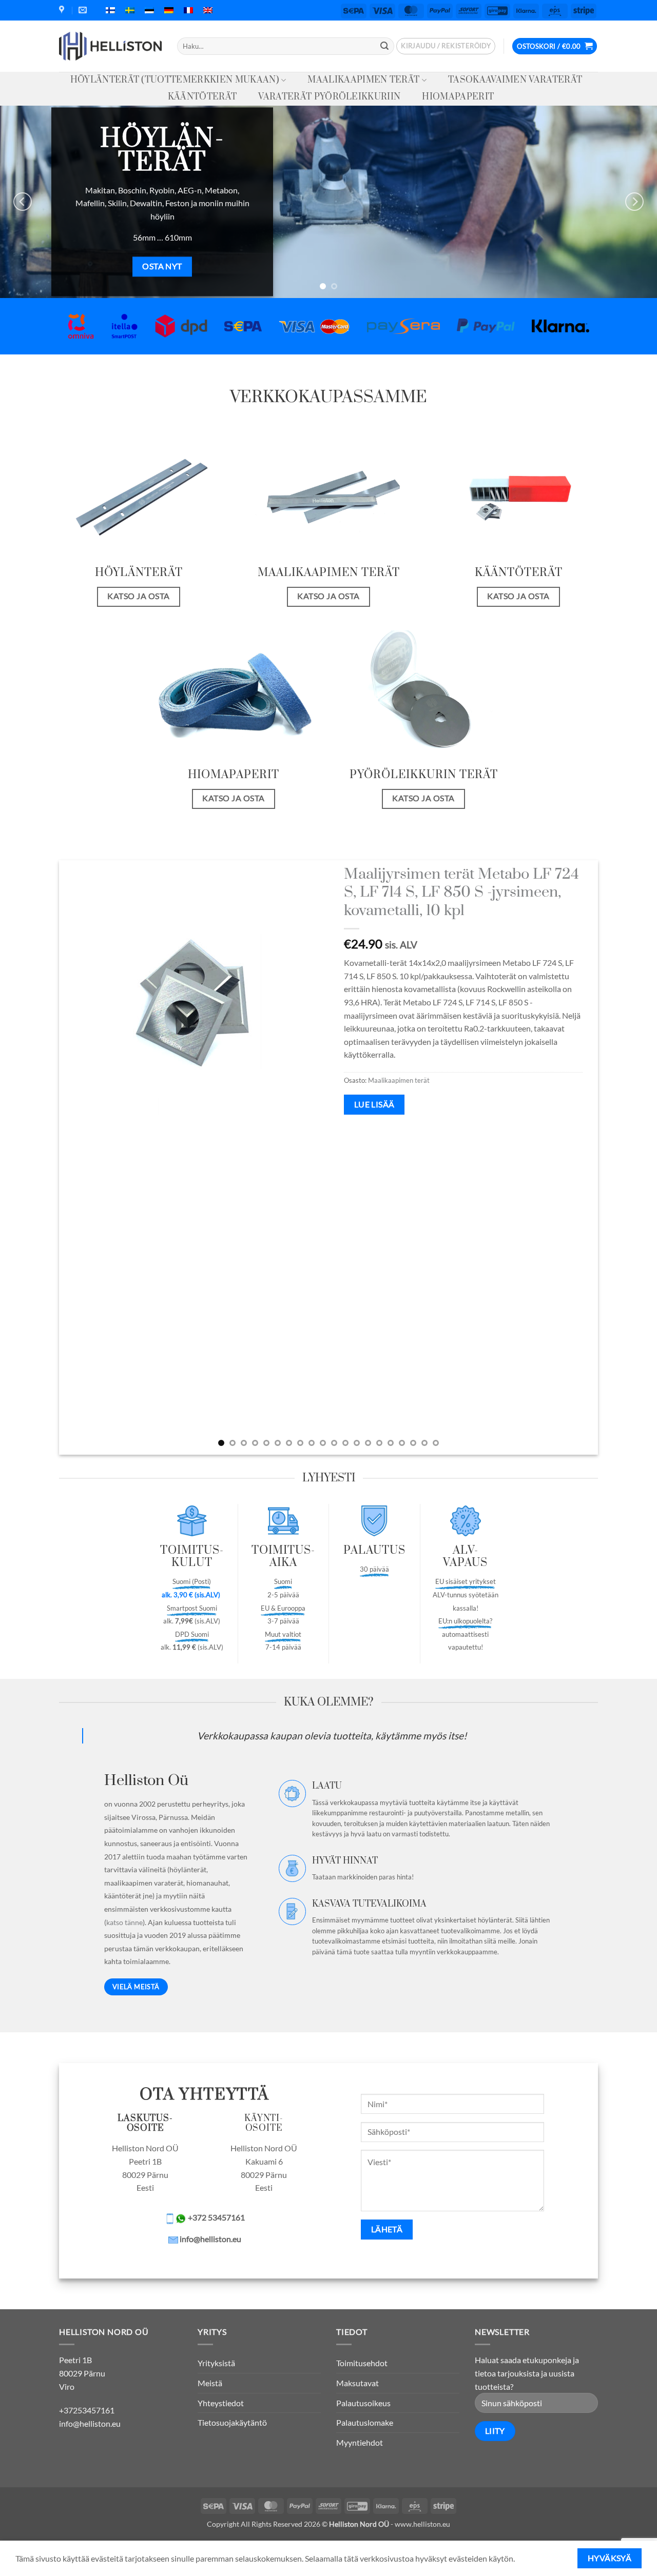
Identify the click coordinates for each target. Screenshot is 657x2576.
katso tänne (124, 1922)
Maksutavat (358, 2383)
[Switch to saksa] (169, 10)
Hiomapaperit (458, 97)
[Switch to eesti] (149, 10)
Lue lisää (374, 1104)
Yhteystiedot (221, 2403)
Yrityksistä (216, 2363)
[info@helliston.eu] (84, 10)
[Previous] (23, 202)
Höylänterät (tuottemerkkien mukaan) (175, 80)
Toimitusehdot (362, 2363)
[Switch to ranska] (188, 10)
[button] (446, 46)
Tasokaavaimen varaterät (515, 80)
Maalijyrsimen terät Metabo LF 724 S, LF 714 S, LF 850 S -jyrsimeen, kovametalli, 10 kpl (461, 893)
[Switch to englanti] (208, 10)
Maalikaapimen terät (363, 80)
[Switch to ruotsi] (130, 10)
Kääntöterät (202, 97)
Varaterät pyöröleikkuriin (329, 97)
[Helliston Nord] (110, 46)
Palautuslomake (365, 2422)
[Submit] (384, 46)
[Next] (634, 202)
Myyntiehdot (360, 2442)
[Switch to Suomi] (110, 10)
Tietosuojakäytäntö (232, 2422)
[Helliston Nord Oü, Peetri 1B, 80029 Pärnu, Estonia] (63, 10)
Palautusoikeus (363, 2403)
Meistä (210, 2383)
